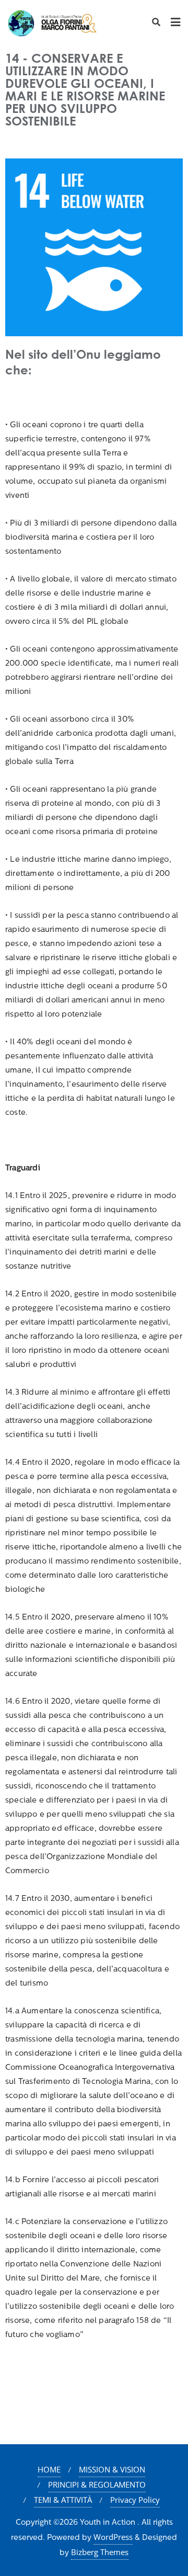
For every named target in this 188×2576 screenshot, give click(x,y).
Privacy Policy (135, 2500)
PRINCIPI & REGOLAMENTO (97, 2484)
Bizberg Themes (100, 2552)
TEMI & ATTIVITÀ (63, 2500)
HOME (49, 2469)
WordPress (113, 2537)
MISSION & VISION (112, 2469)
